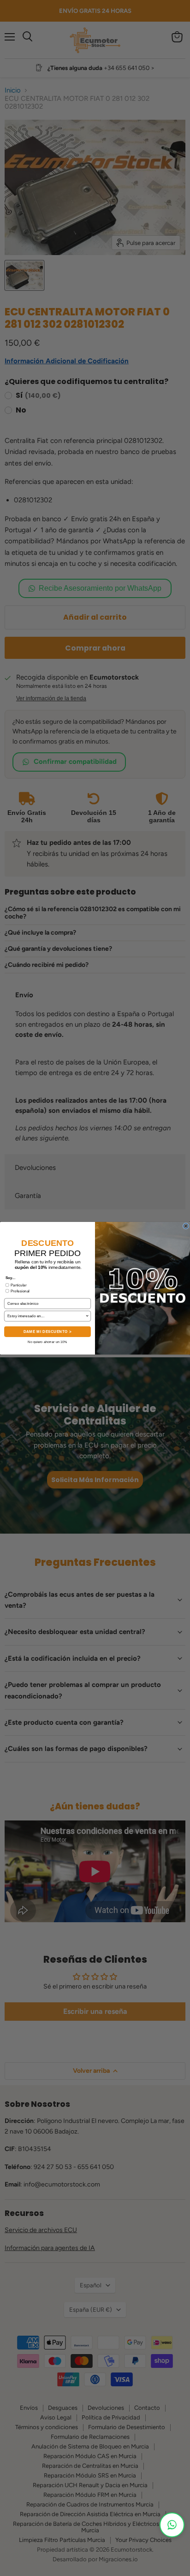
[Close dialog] (186, 1226)
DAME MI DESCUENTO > (47, 1331)
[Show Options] (87, 1316)
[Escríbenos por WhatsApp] (172, 2525)
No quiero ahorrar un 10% (47, 1341)
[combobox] (46, 1316)
